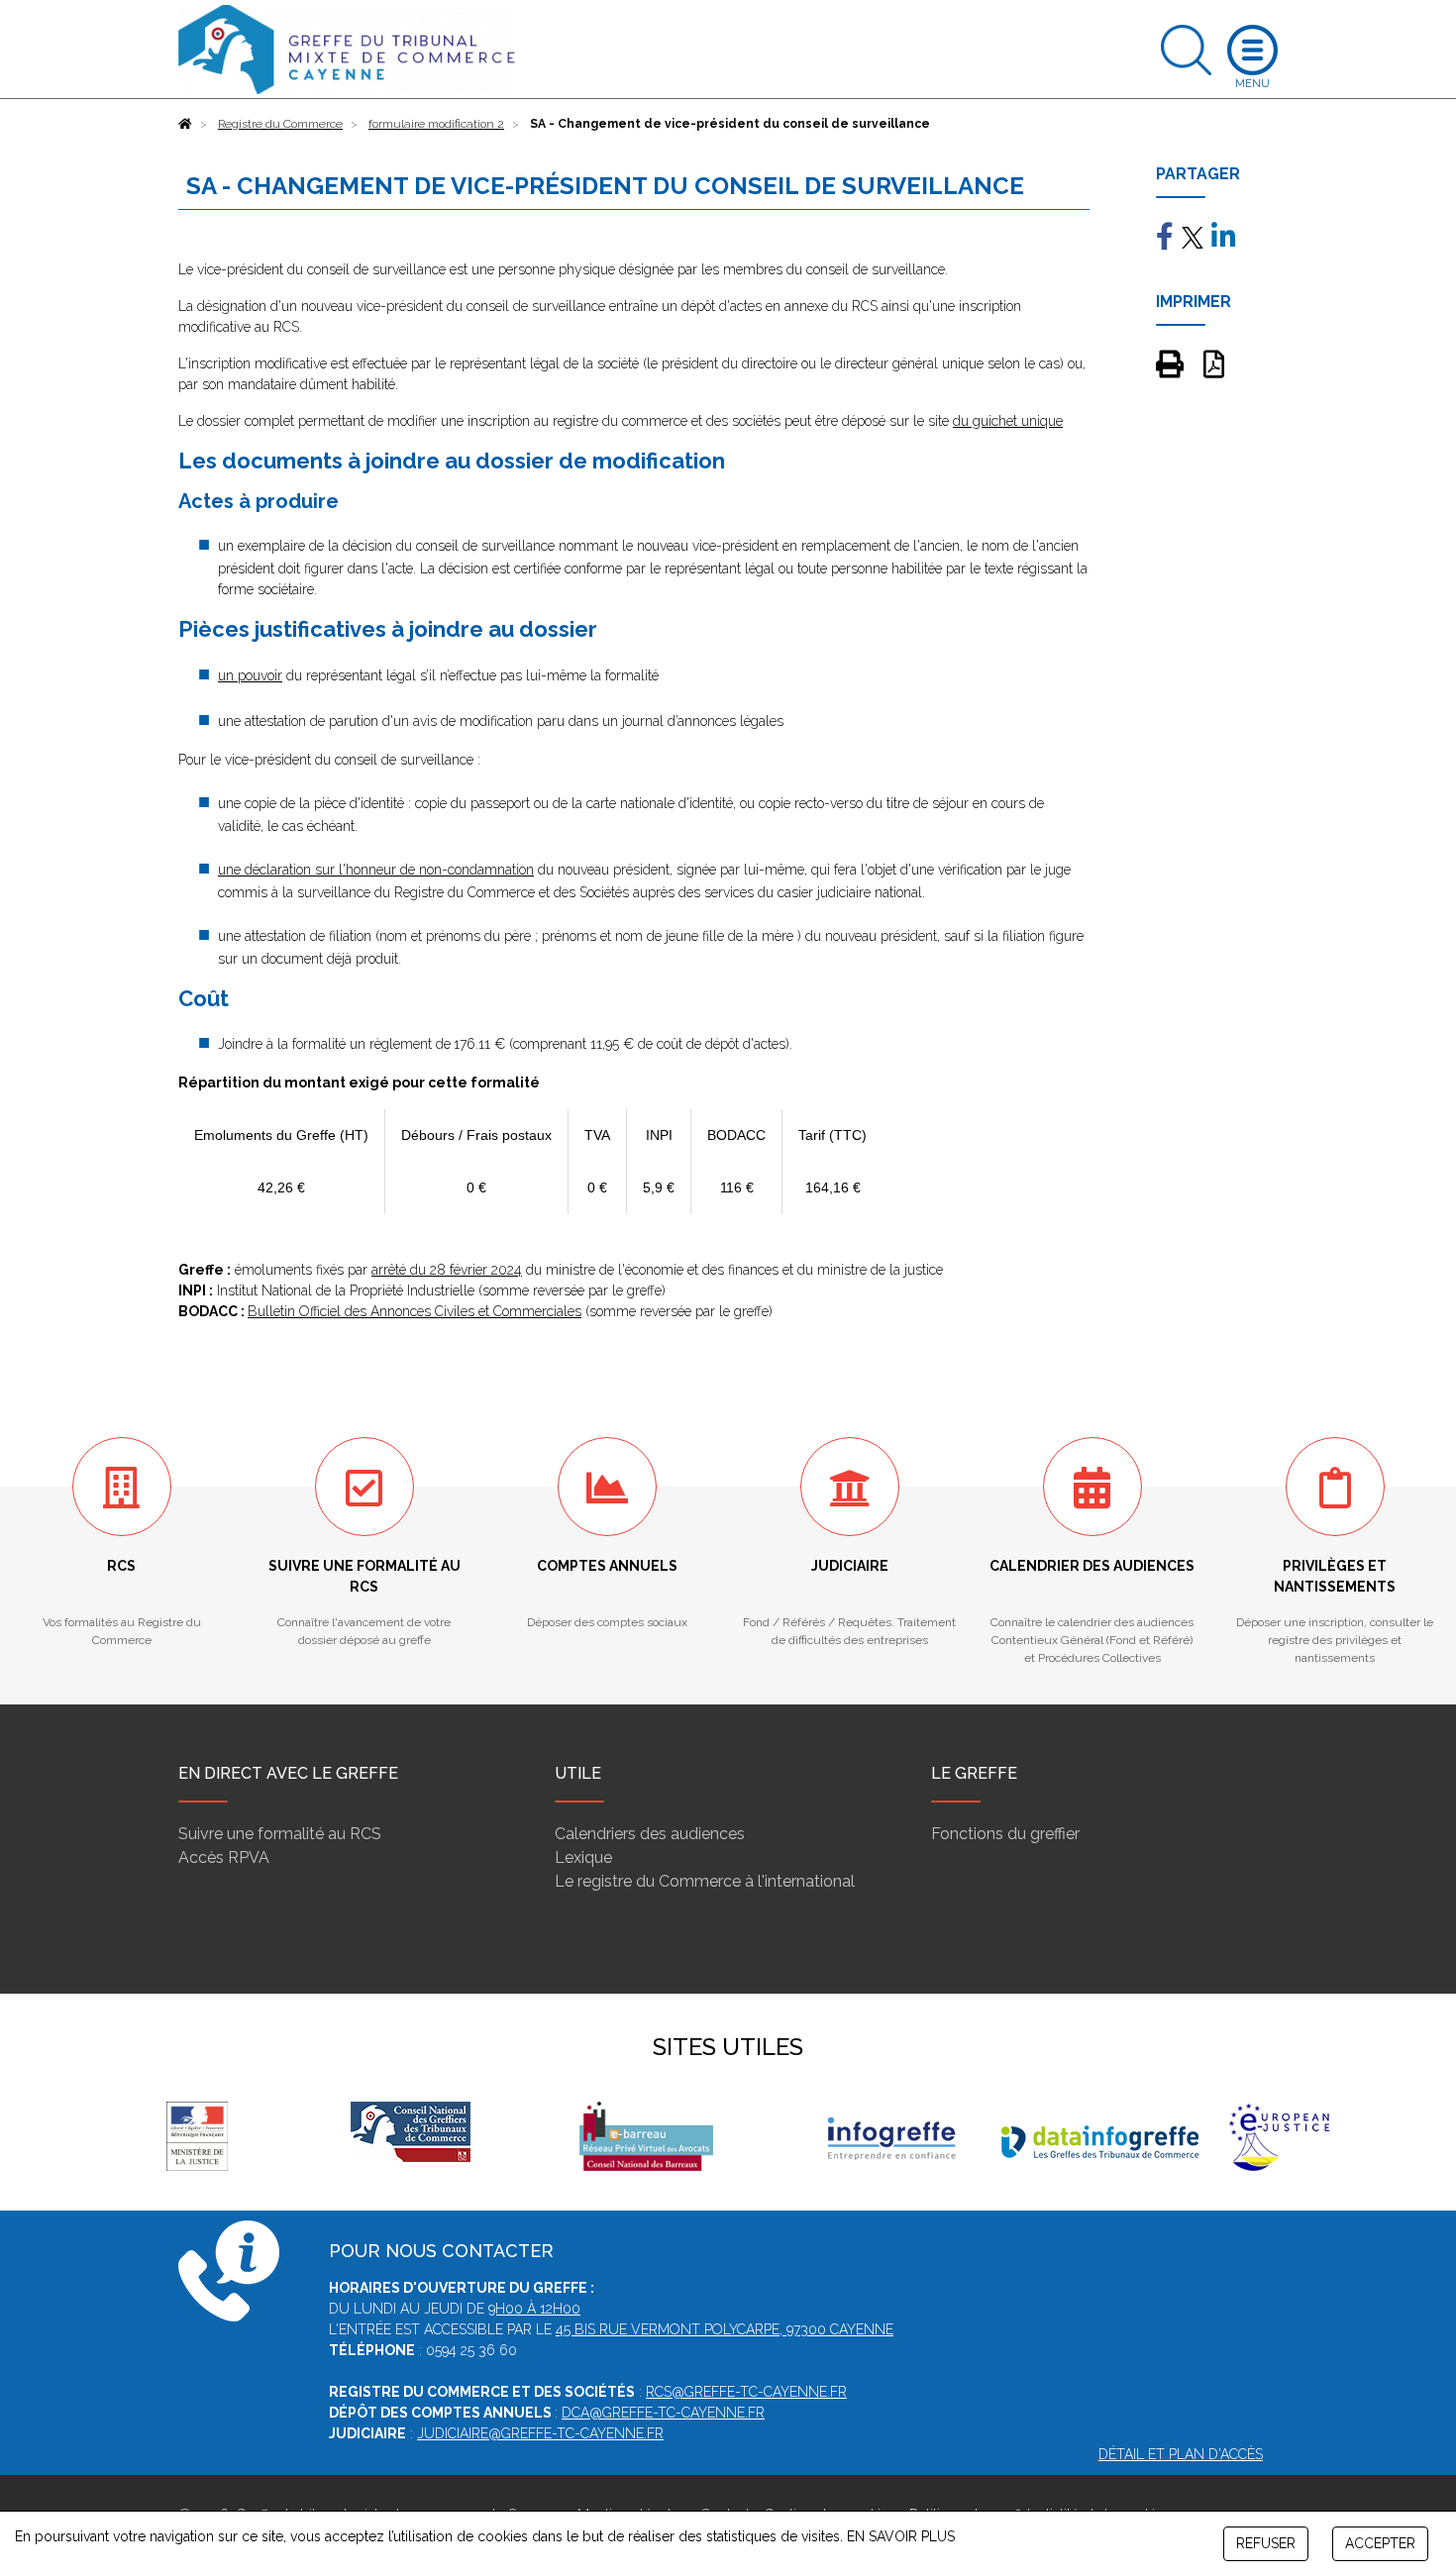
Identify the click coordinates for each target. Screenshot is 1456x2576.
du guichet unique (1008, 421)
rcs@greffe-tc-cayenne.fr (746, 2392)
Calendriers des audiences (650, 1834)
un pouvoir (250, 675)
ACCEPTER (1380, 2543)
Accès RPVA (224, 1857)
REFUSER (1266, 2543)
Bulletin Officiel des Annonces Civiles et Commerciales (415, 1311)
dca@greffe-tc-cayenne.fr (663, 2413)
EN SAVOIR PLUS (901, 2536)
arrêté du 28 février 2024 (447, 1270)
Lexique (583, 1857)
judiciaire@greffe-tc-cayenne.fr (540, 2433)
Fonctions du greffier (1005, 1834)
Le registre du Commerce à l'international (705, 1881)
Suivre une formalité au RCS (280, 1834)
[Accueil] (185, 124)
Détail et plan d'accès (1181, 2454)
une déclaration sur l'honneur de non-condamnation (376, 870)
